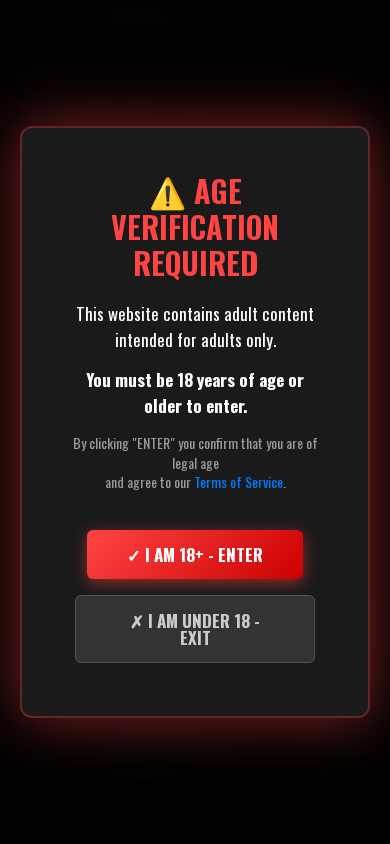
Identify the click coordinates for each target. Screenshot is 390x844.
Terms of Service (238, 481)
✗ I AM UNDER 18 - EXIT (195, 629)
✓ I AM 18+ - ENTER (195, 554)
